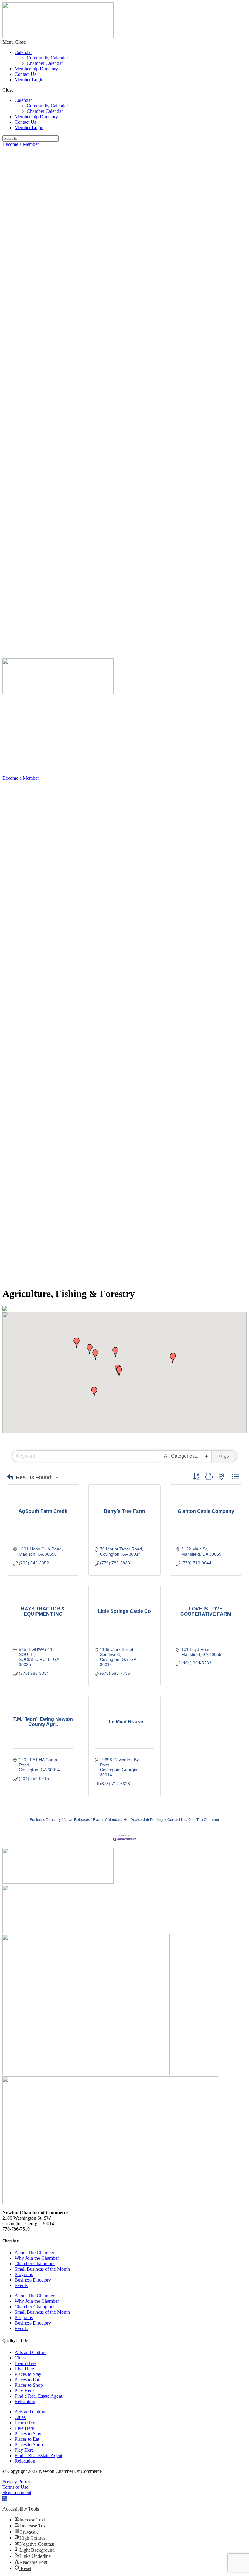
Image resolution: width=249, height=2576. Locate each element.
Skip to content (17, 2492)
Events (21, 2285)
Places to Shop (29, 2385)
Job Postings (154, 1820)
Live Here (24, 2369)
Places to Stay (28, 2374)
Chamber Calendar (45, 63)
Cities (20, 2358)
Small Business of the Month (42, 2269)
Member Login (29, 80)
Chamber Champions (35, 2264)
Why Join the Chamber (37, 2258)
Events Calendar (107, 1820)
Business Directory (45, 1820)
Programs (24, 2274)
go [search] (227, 1456)
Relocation (25, 2401)
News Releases (77, 1820)
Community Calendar (47, 58)
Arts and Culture (31, 2352)
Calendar (23, 52)
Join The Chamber (204, 1820)
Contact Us (25, 74)
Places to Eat (27, 2380)
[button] (124, 42)
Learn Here (26, 2363)
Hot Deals (132, 1820)
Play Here (24, 2391)
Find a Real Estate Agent (38, 2396)
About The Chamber (34, 2253)
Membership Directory (36, 69)
